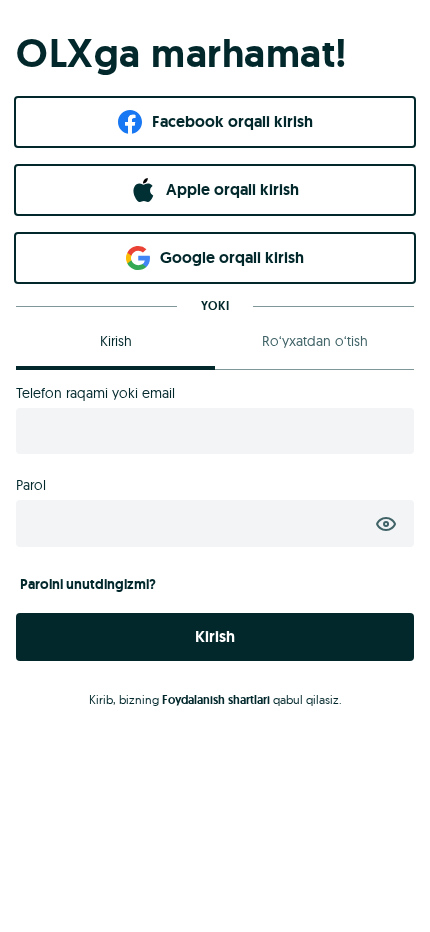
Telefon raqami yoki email (95, 393)
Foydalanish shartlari (216, 700)
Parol (31, 485)
